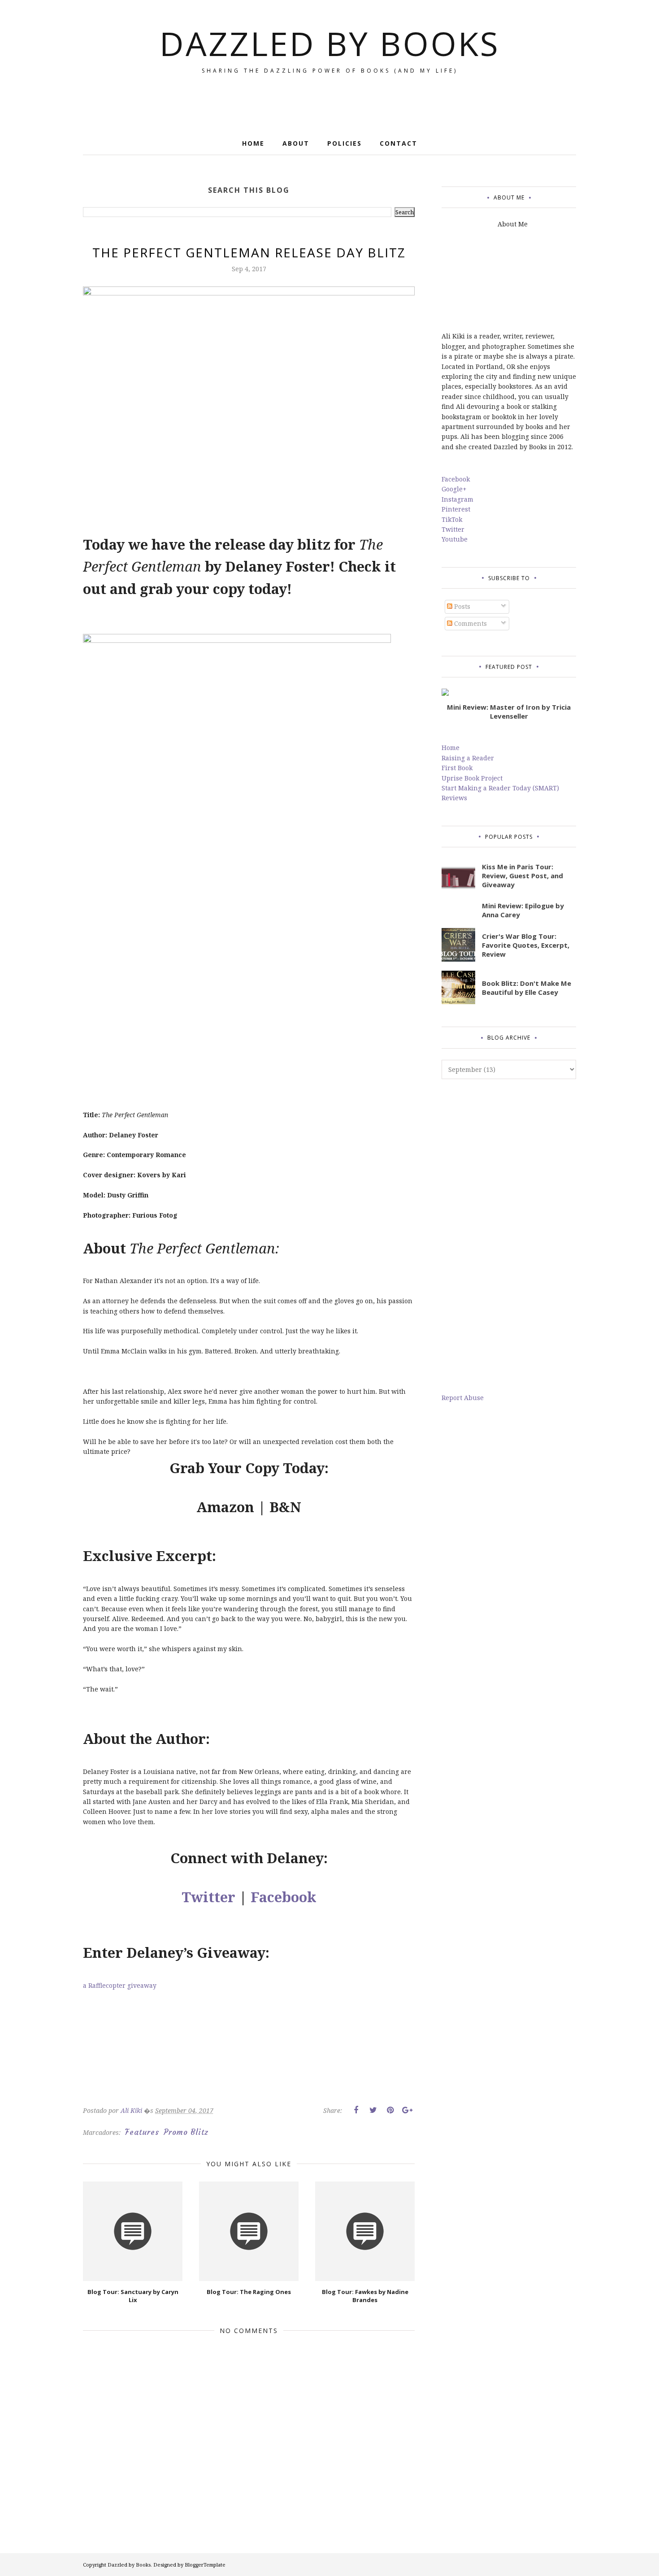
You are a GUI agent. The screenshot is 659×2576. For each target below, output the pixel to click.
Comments (470, 623)
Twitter (208, 1897)
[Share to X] (373, 2110)
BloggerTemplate (205, 2565)
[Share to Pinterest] (390, 2110)
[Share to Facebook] (356, 2110)
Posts (461, 606)
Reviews (454, 798)
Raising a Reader (468, 758)
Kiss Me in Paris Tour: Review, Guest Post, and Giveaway (522, 876)
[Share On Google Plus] (407, 2110)
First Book (457, 768)
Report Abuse (463, 1398)
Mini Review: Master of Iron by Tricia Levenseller (509, 711)
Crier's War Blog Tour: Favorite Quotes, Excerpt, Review (526, 945)
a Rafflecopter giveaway (120, 1985)
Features (142, 2132)
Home (451, 748)
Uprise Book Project (472, 778)
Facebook (284, 1897)
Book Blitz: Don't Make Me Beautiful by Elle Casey (527, 988)
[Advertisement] (509, 1236)
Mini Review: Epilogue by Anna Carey (523, 910)
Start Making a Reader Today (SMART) (500, 788)
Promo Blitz (186, 2132)
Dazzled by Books (330, 43)
